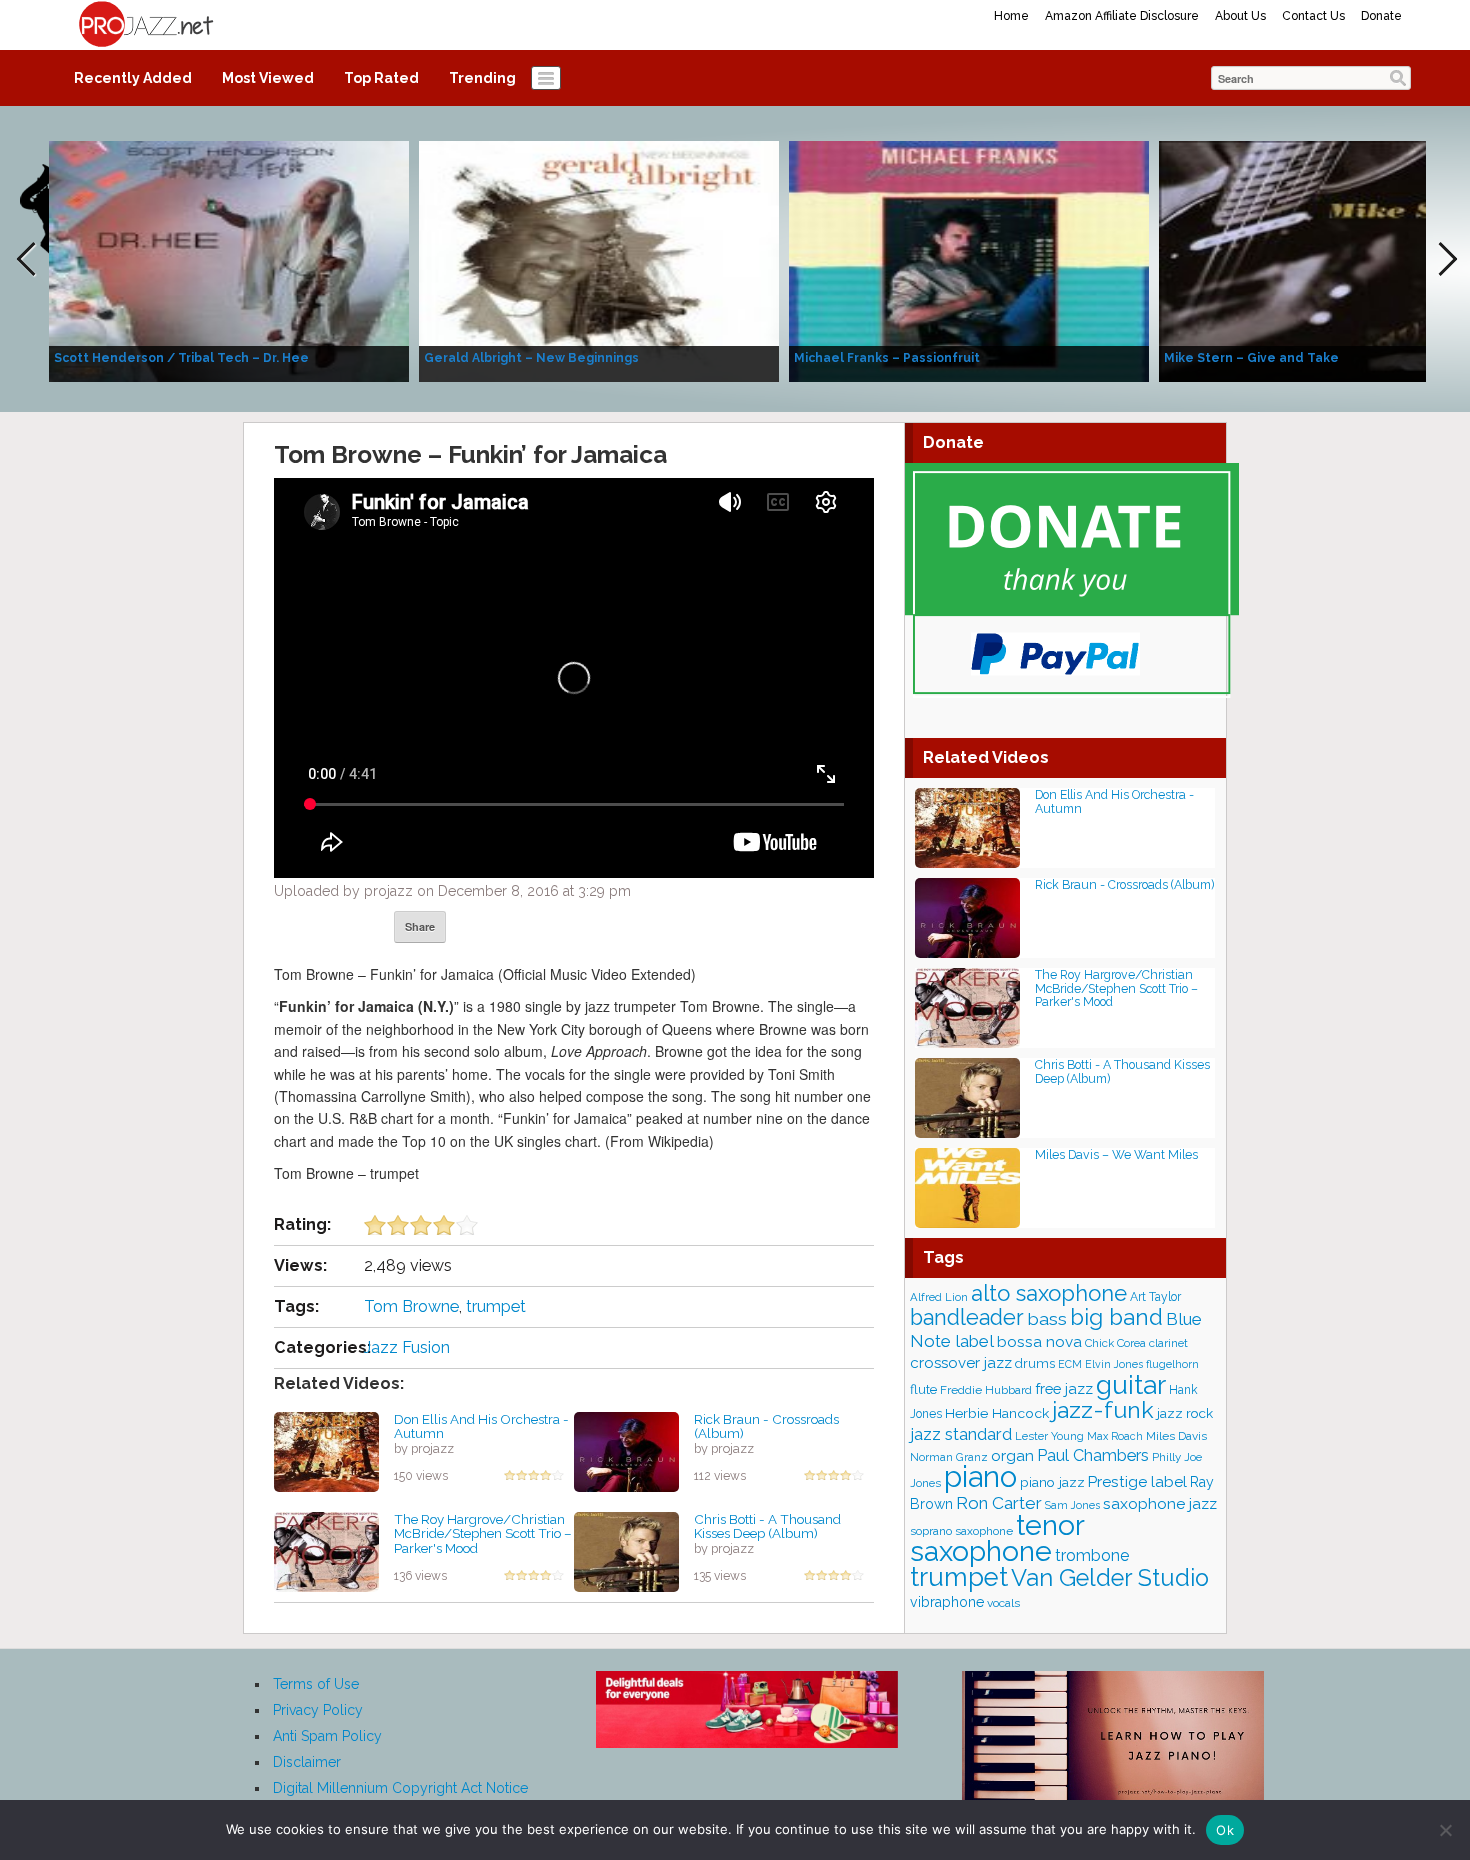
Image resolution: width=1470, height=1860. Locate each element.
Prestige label (1137, 1481)
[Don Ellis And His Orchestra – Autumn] (326, 1450)
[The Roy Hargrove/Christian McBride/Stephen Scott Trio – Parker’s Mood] (326, 1550)
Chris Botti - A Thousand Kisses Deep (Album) (767, 1526)
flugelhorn (1172, 1364)
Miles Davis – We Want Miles (1116, 1154)
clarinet (1168, 1343)
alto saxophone (1049, 1293)
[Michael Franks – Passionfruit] (969, 260)
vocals (1003, 1603)
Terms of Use (316, 1684)
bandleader (967, 1317)
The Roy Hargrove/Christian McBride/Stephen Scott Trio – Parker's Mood (483, 1533)
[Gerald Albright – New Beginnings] (599, 260)
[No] (1445, 1830)
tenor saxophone (997, 1538)
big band (1116, 1317)
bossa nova (1039, 1342)
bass (1047, 1318)
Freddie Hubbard (986, 1390)
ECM (1070, 1364)
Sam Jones (1072, 1505)
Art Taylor (1155, 1297)
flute (923, 1389)
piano (980, 1476)
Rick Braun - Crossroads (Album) (766, 1426)
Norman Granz (949, 1457)
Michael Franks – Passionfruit (887, 358)
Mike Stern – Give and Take (1251, 358)
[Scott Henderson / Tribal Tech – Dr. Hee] (229, 260)
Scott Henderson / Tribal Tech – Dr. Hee (181, 358)
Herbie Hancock (997, 1413)
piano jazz (1052, 1482)
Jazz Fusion (407, 1347)
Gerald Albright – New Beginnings (531, 358)
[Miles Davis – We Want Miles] (967, 1186)
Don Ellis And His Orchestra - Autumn (481, 1426)
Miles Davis (1176, 1436)
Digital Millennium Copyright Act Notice (400, 1788)
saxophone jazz (1160, 1503)
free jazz (1064, 1388)
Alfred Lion (939, 1297)
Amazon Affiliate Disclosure (1122, 16)
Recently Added (133, 78)
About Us (1240, 16)
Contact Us (1313, 16)
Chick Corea (1115, 1343)
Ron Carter (999, 1503)
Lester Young (1049, 1436)
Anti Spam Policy (327, 1736)
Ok (1225, 1830)
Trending (482, 78)
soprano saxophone (961, 1531)
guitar (1131, 1384)
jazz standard (961, 1434)
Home (1011, 16)
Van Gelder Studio (1110, 1578)
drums (1035, 1363)
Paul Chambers (1093, 1455)
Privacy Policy (318, 1710)
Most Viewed (268, 78)
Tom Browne (411, 1306)
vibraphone (947, 1602)
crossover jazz (961, 1363)
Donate (1381, 16)
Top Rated (381, 78)
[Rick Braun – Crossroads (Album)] (626, 1450)
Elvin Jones (1114, 1364)
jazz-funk (1103, 1409)
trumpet (496, 1306)
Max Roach (1115, 1436)
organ (1012, 1455)
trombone (1092, 1555)
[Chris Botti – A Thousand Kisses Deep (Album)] (626, 1550)
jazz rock (1185, 1413)
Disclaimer (307, 1762)
